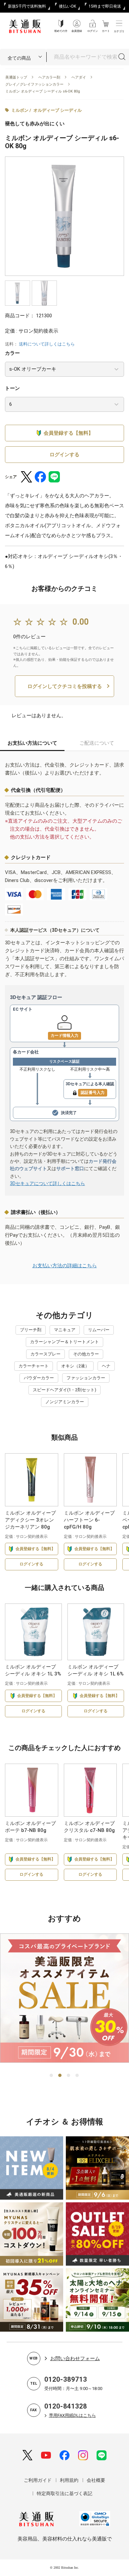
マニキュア (65, 1330)
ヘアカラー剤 (49, 77)
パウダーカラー (39, 1378)
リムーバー (99, 1330)
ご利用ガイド (38, 2480)
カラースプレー (45, 1354)
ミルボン (20, 110)
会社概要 (96, 2480)
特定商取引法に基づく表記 (64, 2493)
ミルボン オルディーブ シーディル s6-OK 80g (43, 91)
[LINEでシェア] (54, 477)
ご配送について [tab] (97, 743)
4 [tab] (77, 2076)
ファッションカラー (86, 1378)
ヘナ (106, 1366)
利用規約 (69, 2480)
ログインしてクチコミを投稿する (65, 686)
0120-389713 (66, 2379)
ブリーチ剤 (31, 1330)
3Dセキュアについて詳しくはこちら (47, 1183)
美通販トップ (16, 77)
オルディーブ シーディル (58, 110)
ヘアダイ (79, 77)
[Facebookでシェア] (40, 477)
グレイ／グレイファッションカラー (34, 84)
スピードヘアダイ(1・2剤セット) (64, 1390)
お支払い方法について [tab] (32, 743)
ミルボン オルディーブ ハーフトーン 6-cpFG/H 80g (89, 1520)
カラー (12, 353)
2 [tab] (60, 2076)
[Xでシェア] (26, 477)
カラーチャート (34, 1366)
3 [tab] (69, 2076)
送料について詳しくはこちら (47, 344)
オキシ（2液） (75, 1366)
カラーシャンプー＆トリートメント (64, 1342)
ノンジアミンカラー (65, 1402)
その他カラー (86, 1354)
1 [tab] (52, 2076)
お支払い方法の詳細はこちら (65, 1266)
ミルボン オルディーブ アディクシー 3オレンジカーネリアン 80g (30, 1520)
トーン (12, 388)
